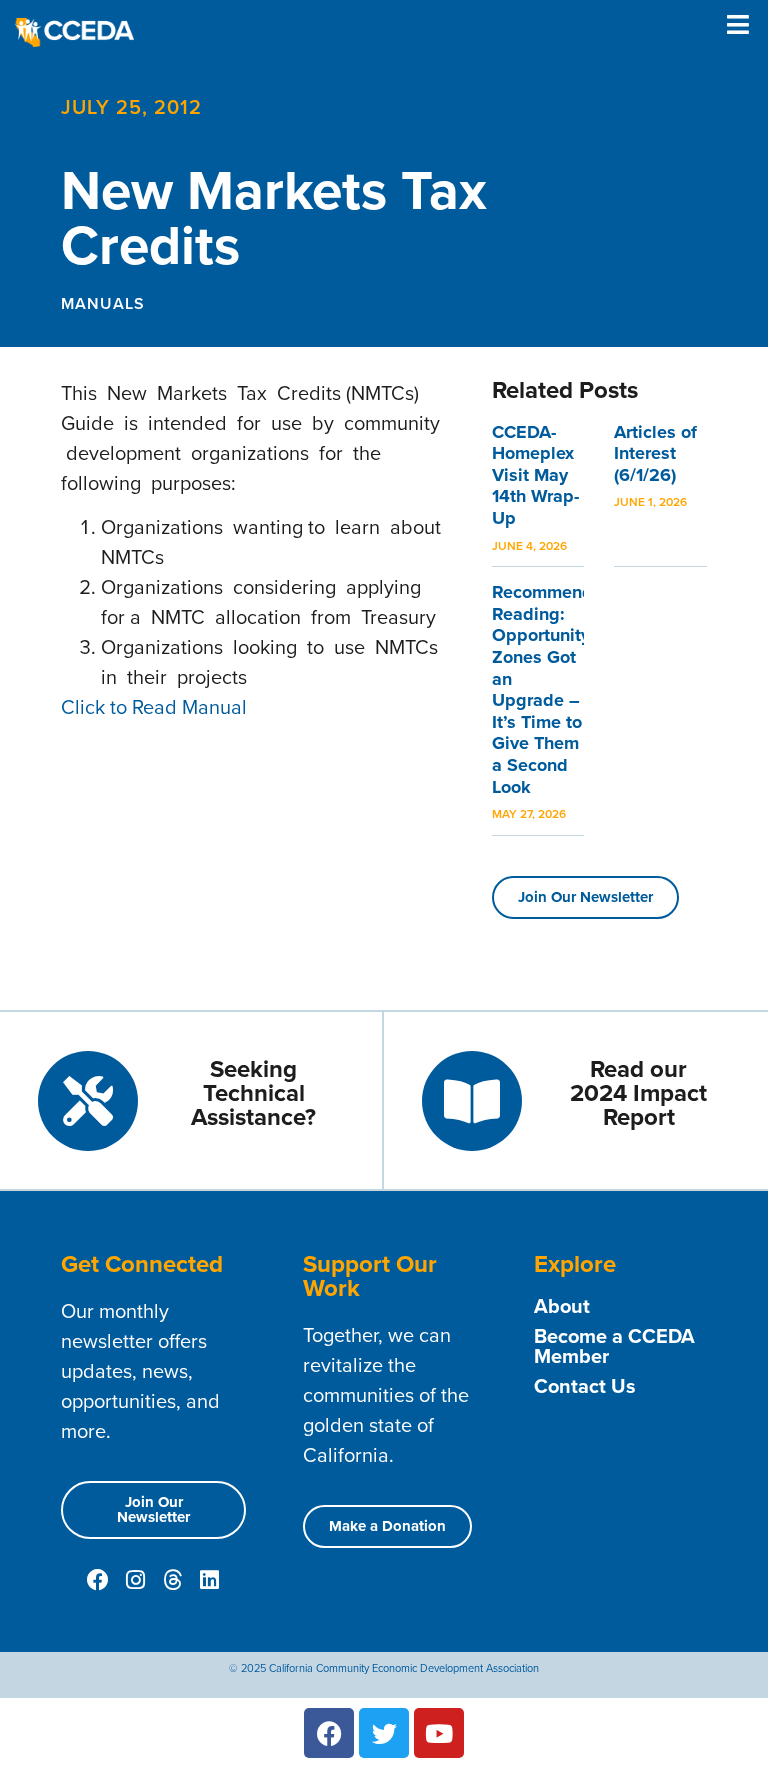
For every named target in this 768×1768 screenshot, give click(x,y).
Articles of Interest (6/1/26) (655, 453)
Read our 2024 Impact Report (638, 1092)
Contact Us (585, 1386)
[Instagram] (135, 1580)
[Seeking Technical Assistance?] (88, 1101)
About (562, 1306)
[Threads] (172, 1580)
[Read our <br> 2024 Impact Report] (472, 1101)
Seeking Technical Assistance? (253, 1092)
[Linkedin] (209, 1580)
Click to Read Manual (154, 706)
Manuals (103, 303)
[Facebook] (98, 1580)
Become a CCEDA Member (614, 1346)
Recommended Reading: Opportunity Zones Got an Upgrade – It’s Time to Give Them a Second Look (553, 689)
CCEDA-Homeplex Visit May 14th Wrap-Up (535, 475)
